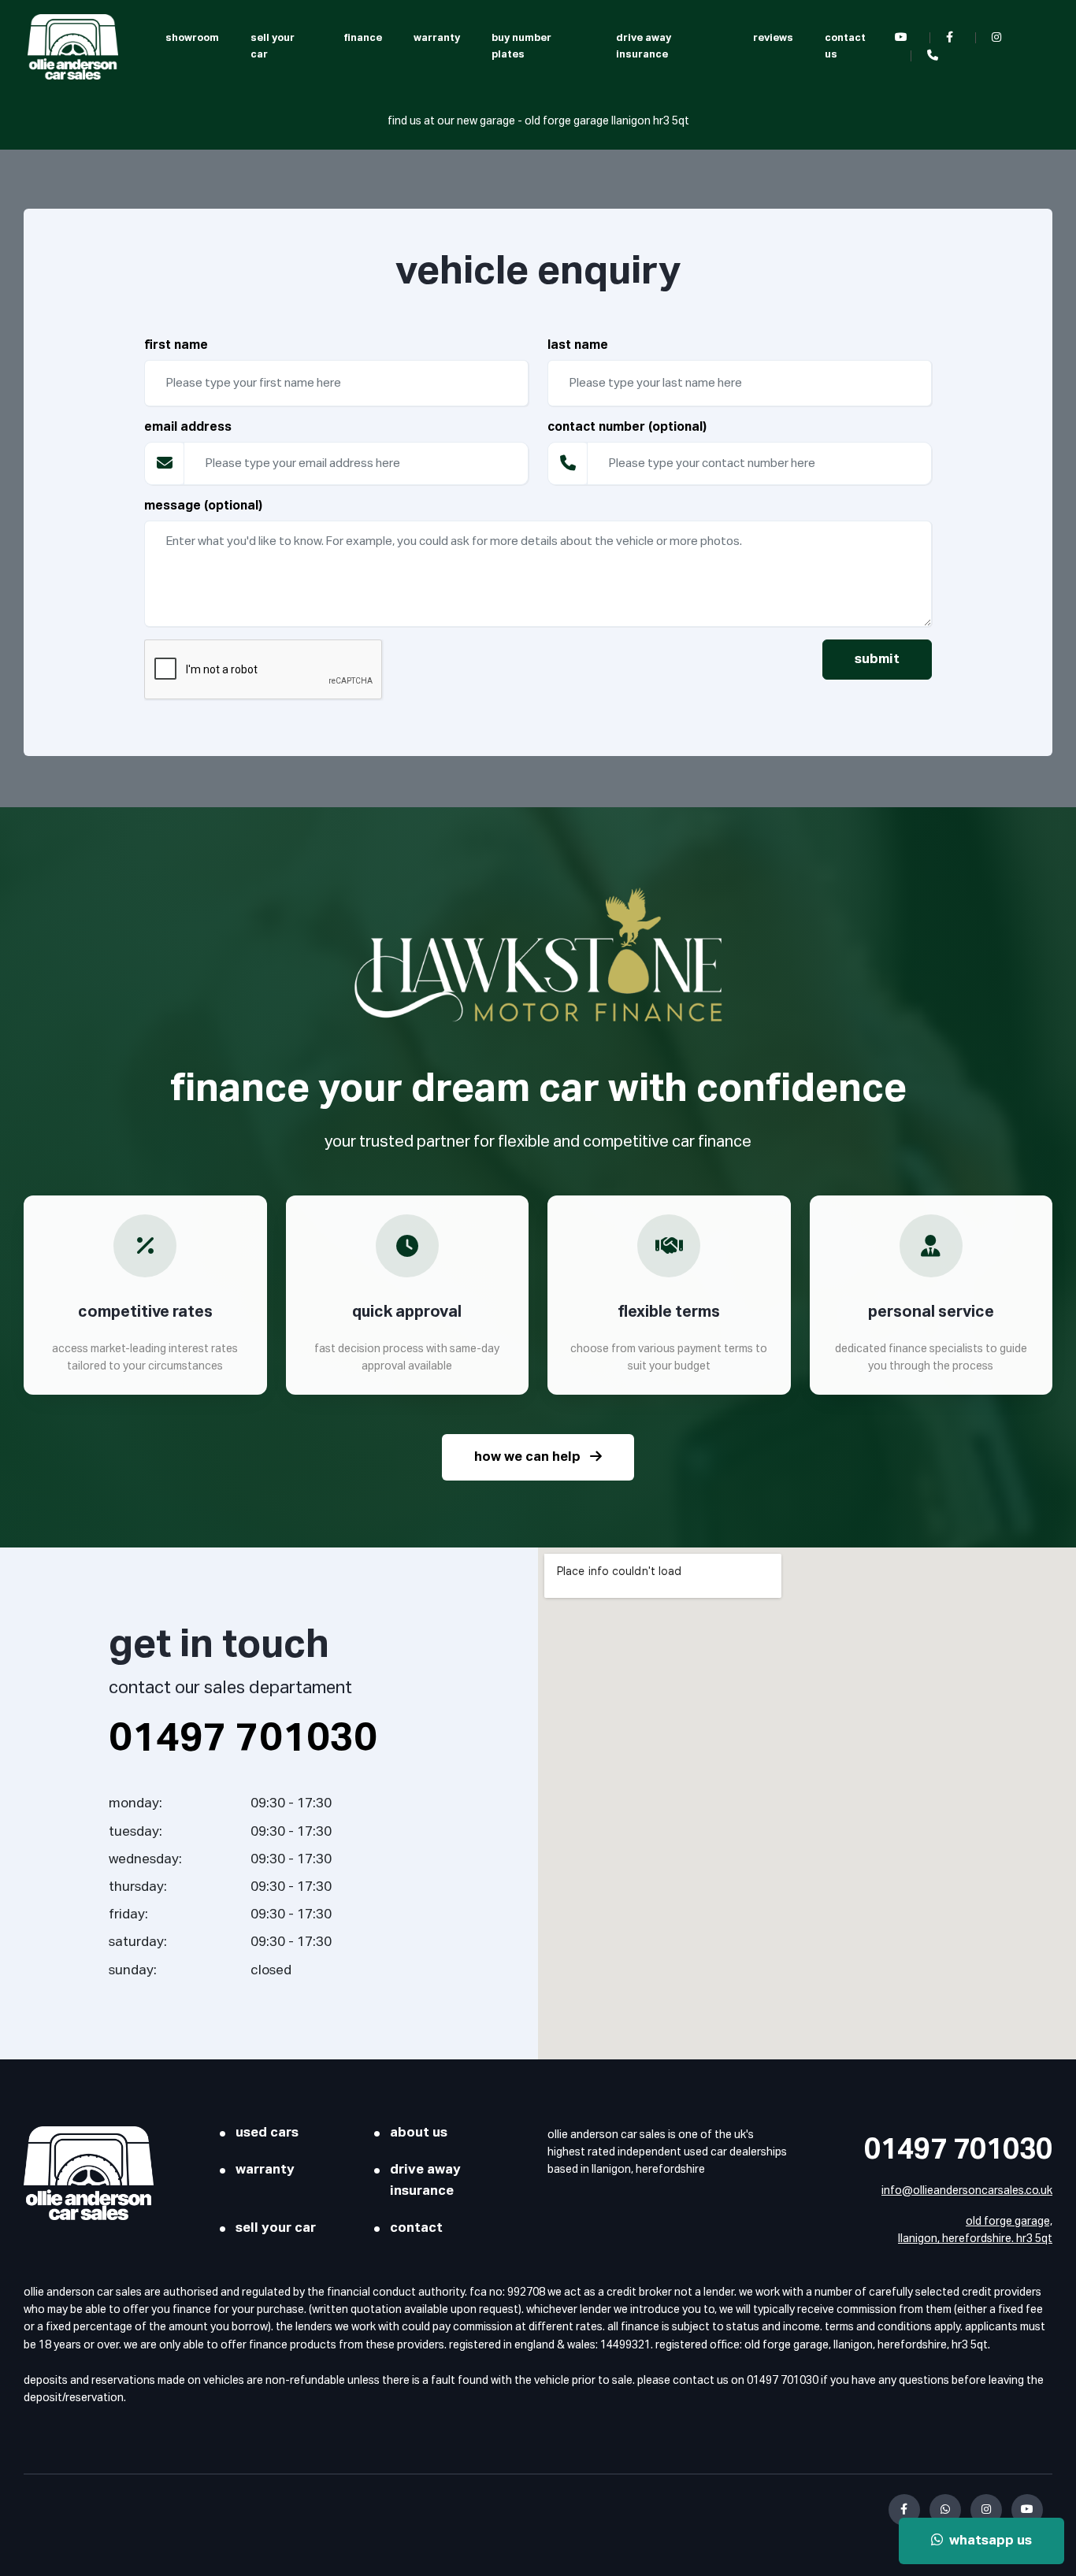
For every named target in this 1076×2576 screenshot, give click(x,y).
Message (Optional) (203, 506)
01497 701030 (958, 2151)
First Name (176, 346)
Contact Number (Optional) (627, 428)
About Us (419, 2133)
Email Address (188, 428)
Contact (416, 2228)
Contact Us (845, 46)
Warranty (437, 38)
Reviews (773, 38)
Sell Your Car (273, 46)
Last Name (578, 346)
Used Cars (267, 2133)
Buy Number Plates (521, 46)
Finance (363, 38)
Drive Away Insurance (644, 46)
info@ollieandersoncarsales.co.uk (967, 2191)
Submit (877, 660)
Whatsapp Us (987, 2541)
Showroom (192, 38)
